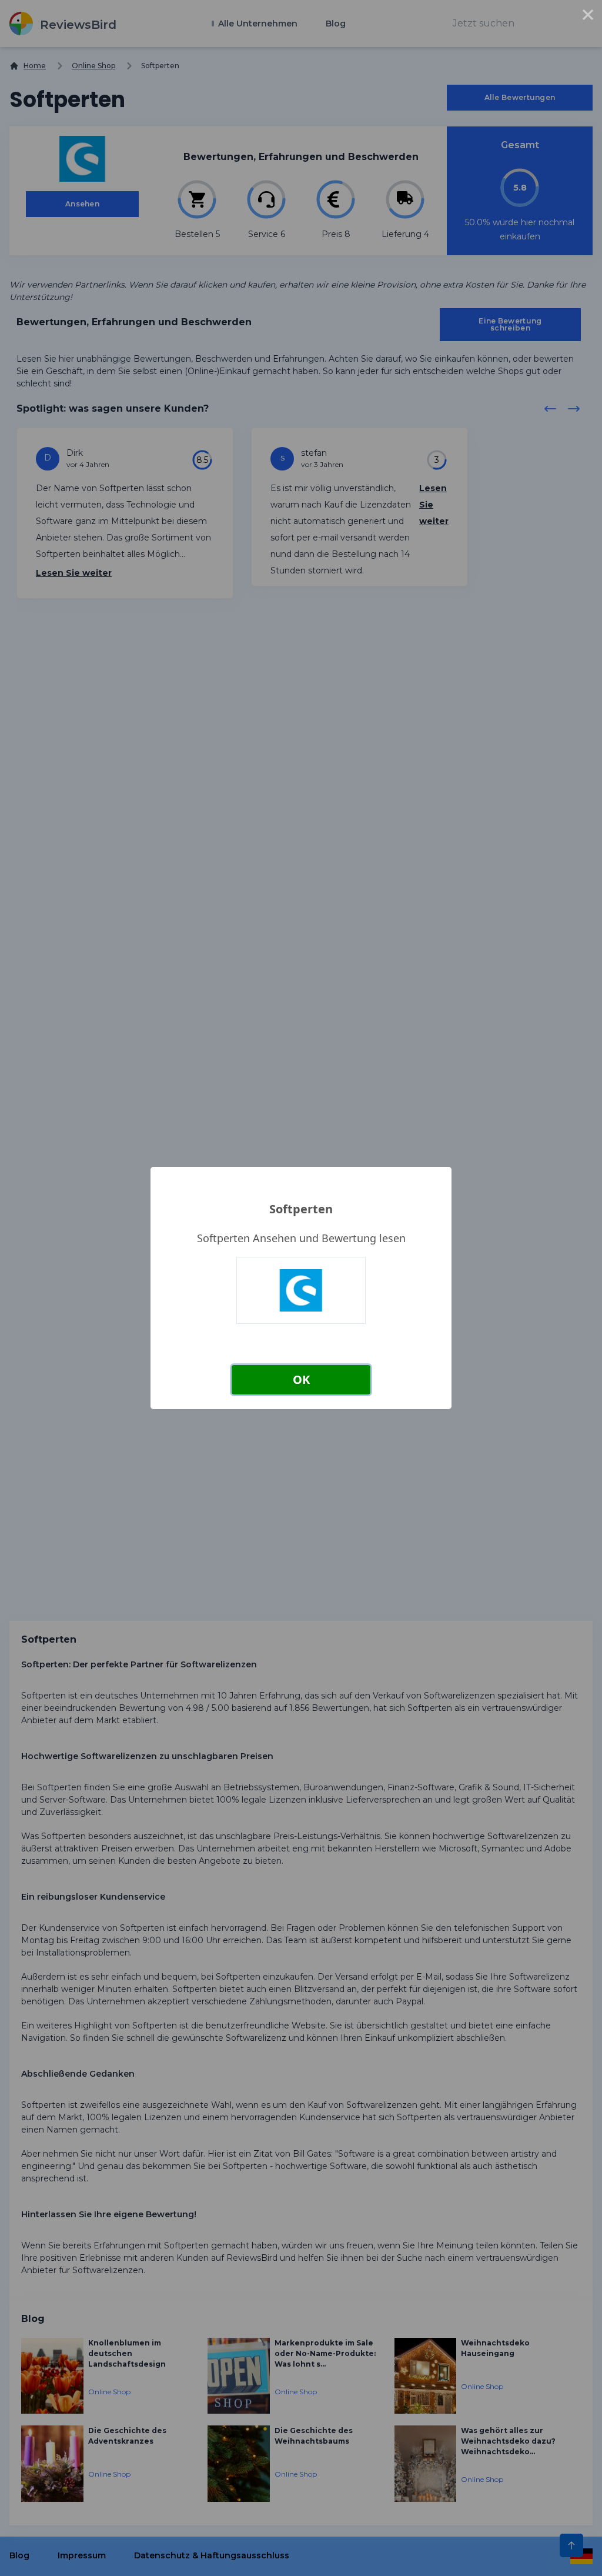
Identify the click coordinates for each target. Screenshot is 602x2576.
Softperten (301, 1209)
